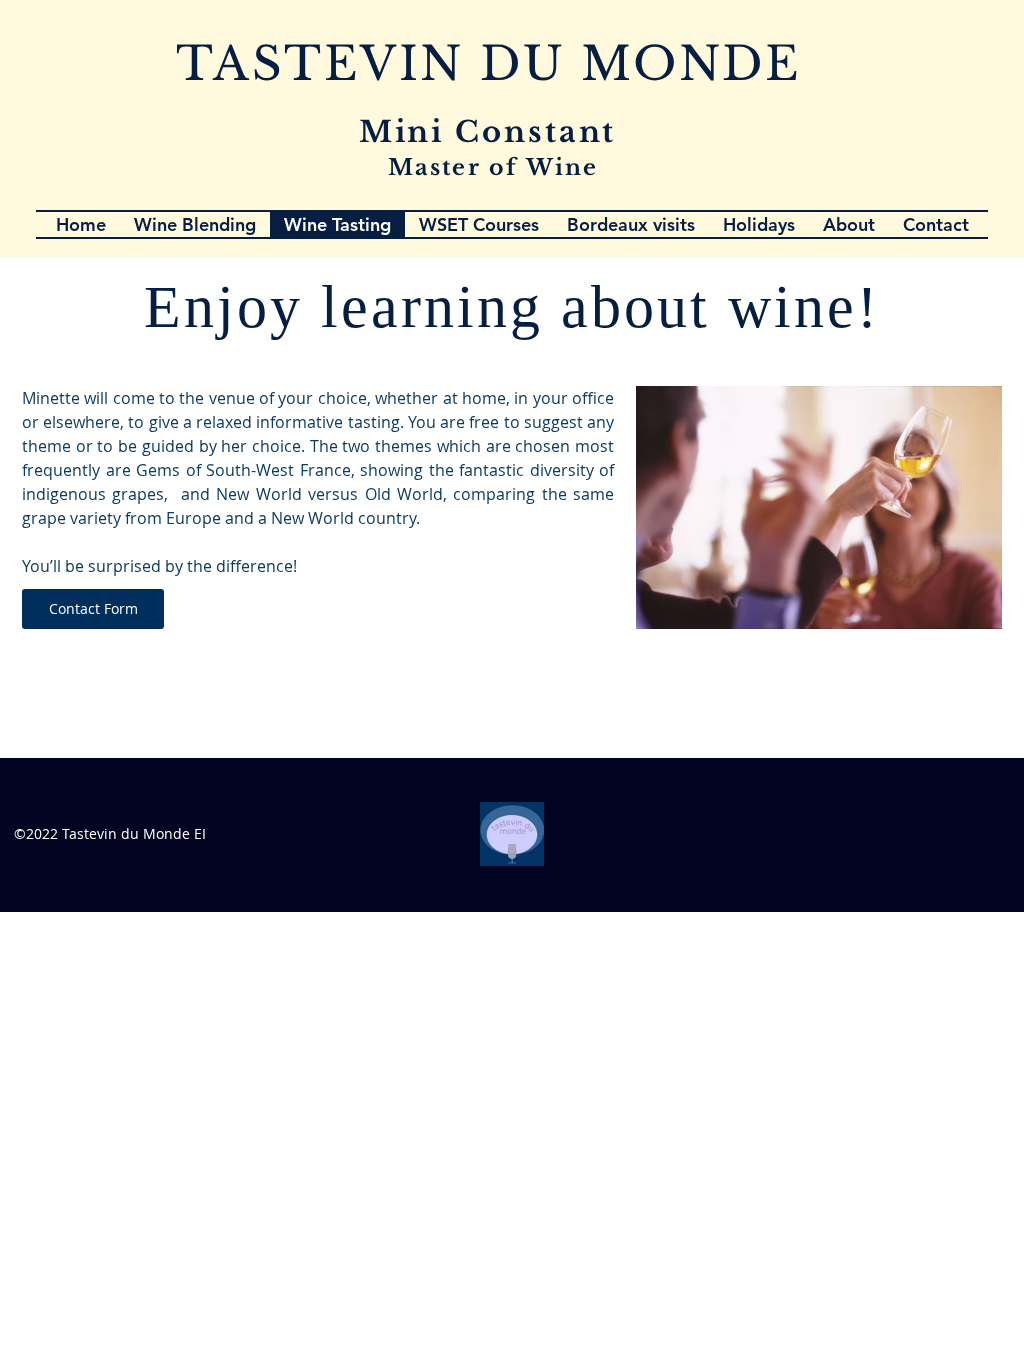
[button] (936, 224)
